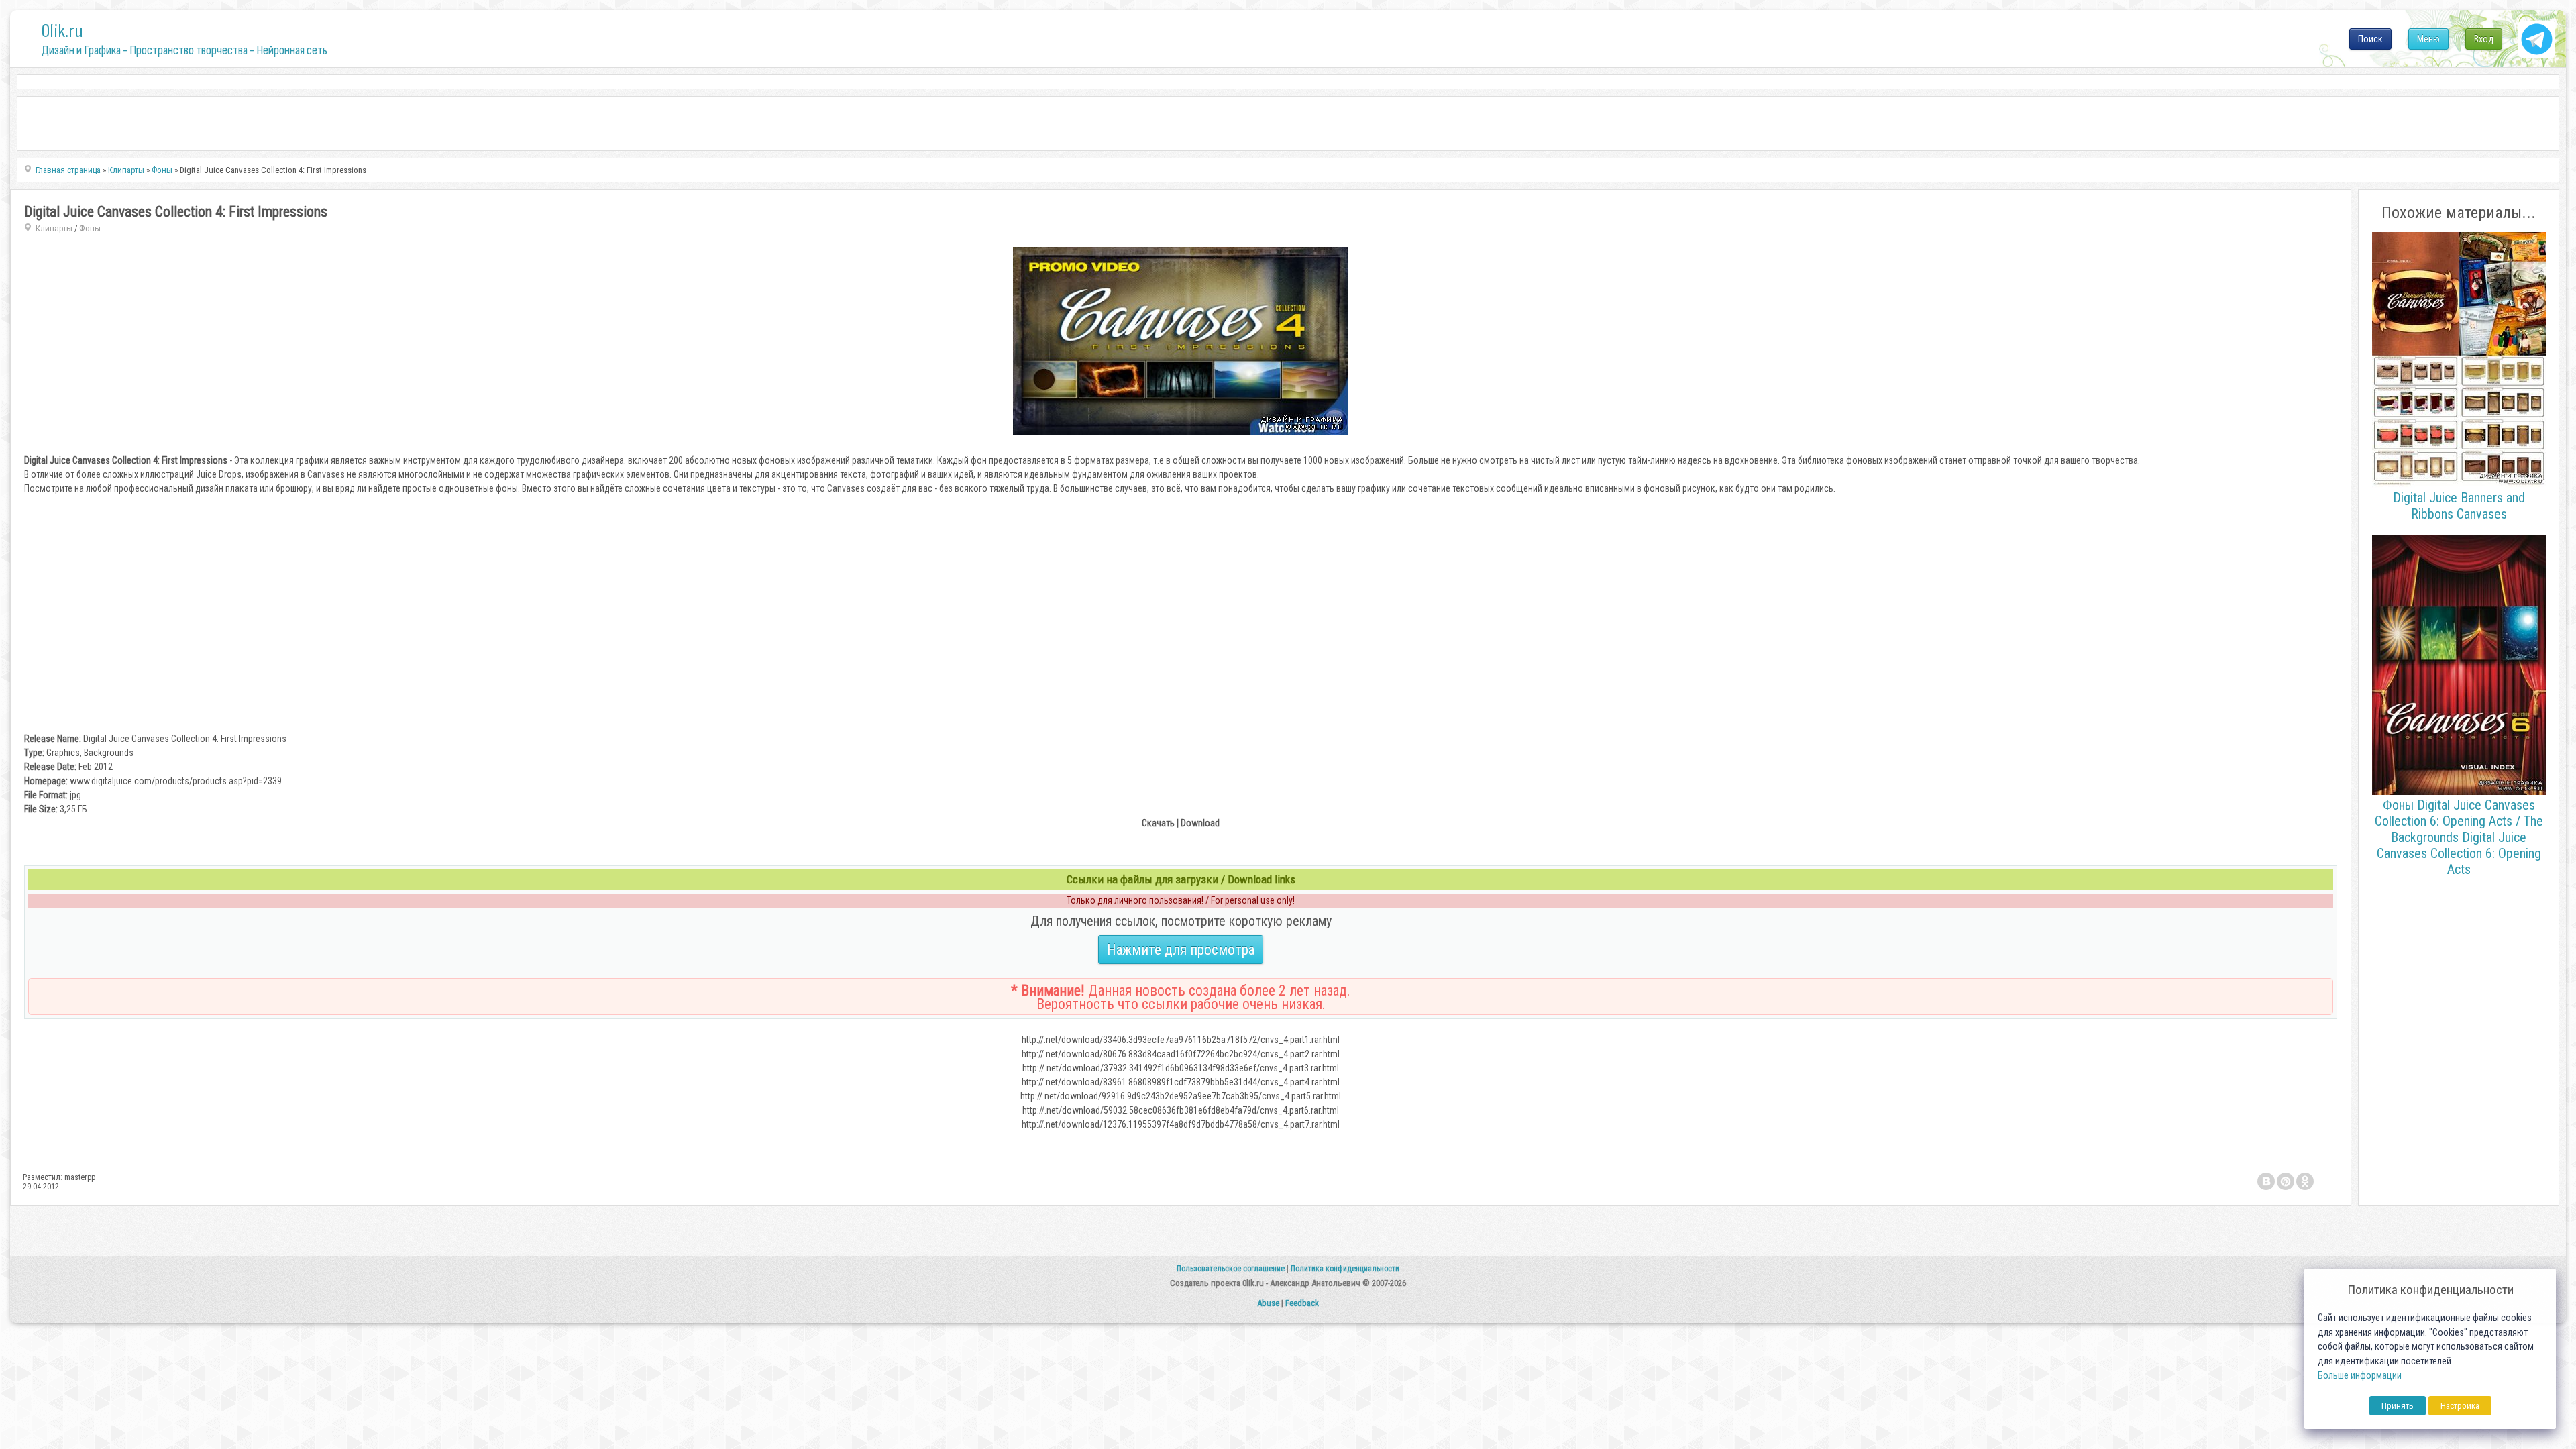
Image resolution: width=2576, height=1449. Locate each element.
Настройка (2460, 1406)
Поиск (2370, 39)
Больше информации (2360, 1376)
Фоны (90, 228)
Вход (2484, 39)
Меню (2428, 39)
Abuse (1268, 1303)
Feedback (1302, 1303)
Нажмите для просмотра (1181, 950)
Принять (2398, 1406)
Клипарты (54, 228)
